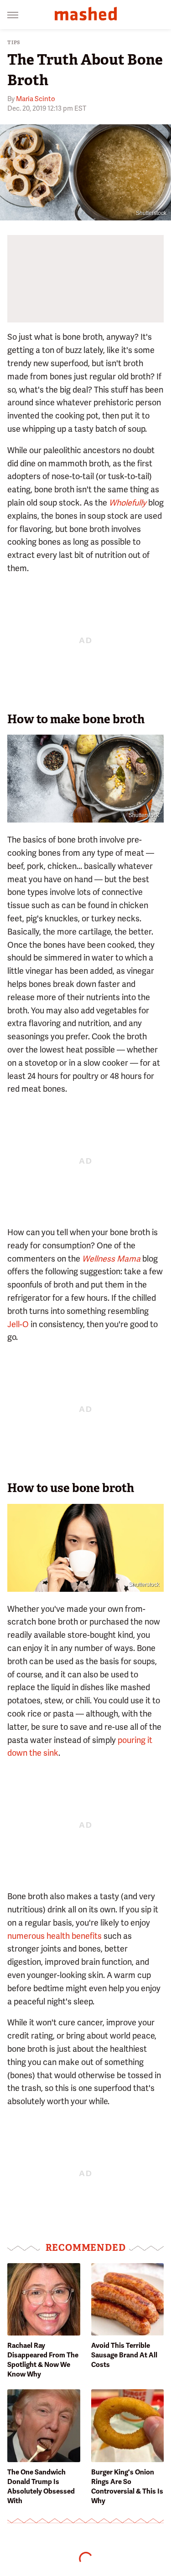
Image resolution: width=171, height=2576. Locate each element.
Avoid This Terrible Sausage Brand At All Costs (124, 2355)
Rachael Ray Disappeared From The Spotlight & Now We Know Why (43, 2360)
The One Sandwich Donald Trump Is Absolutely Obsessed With (41, 2487)
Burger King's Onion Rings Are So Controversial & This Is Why (127, 2487)
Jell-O (18, 1324)
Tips (14, 43)
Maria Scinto (36, 99)
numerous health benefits (54, 1936)
